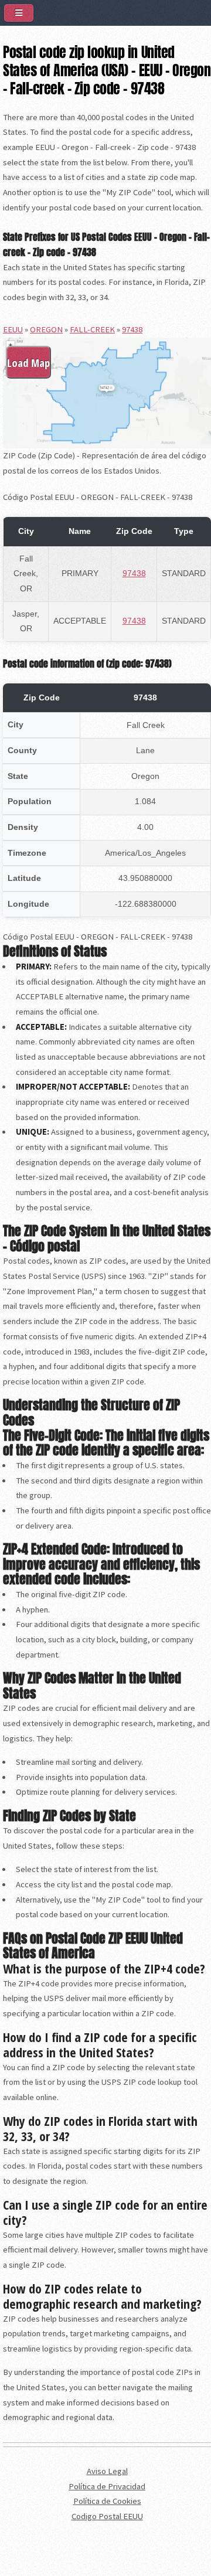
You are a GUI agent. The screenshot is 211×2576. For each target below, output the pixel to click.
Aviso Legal (107, 2471)
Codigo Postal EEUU (107, 2516)
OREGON (46, 329)
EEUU (13, 329)
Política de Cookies (107, 2501)
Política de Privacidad (107, 2486)
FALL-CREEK (92, 329)
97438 (132, 329)
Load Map (28, 363)
